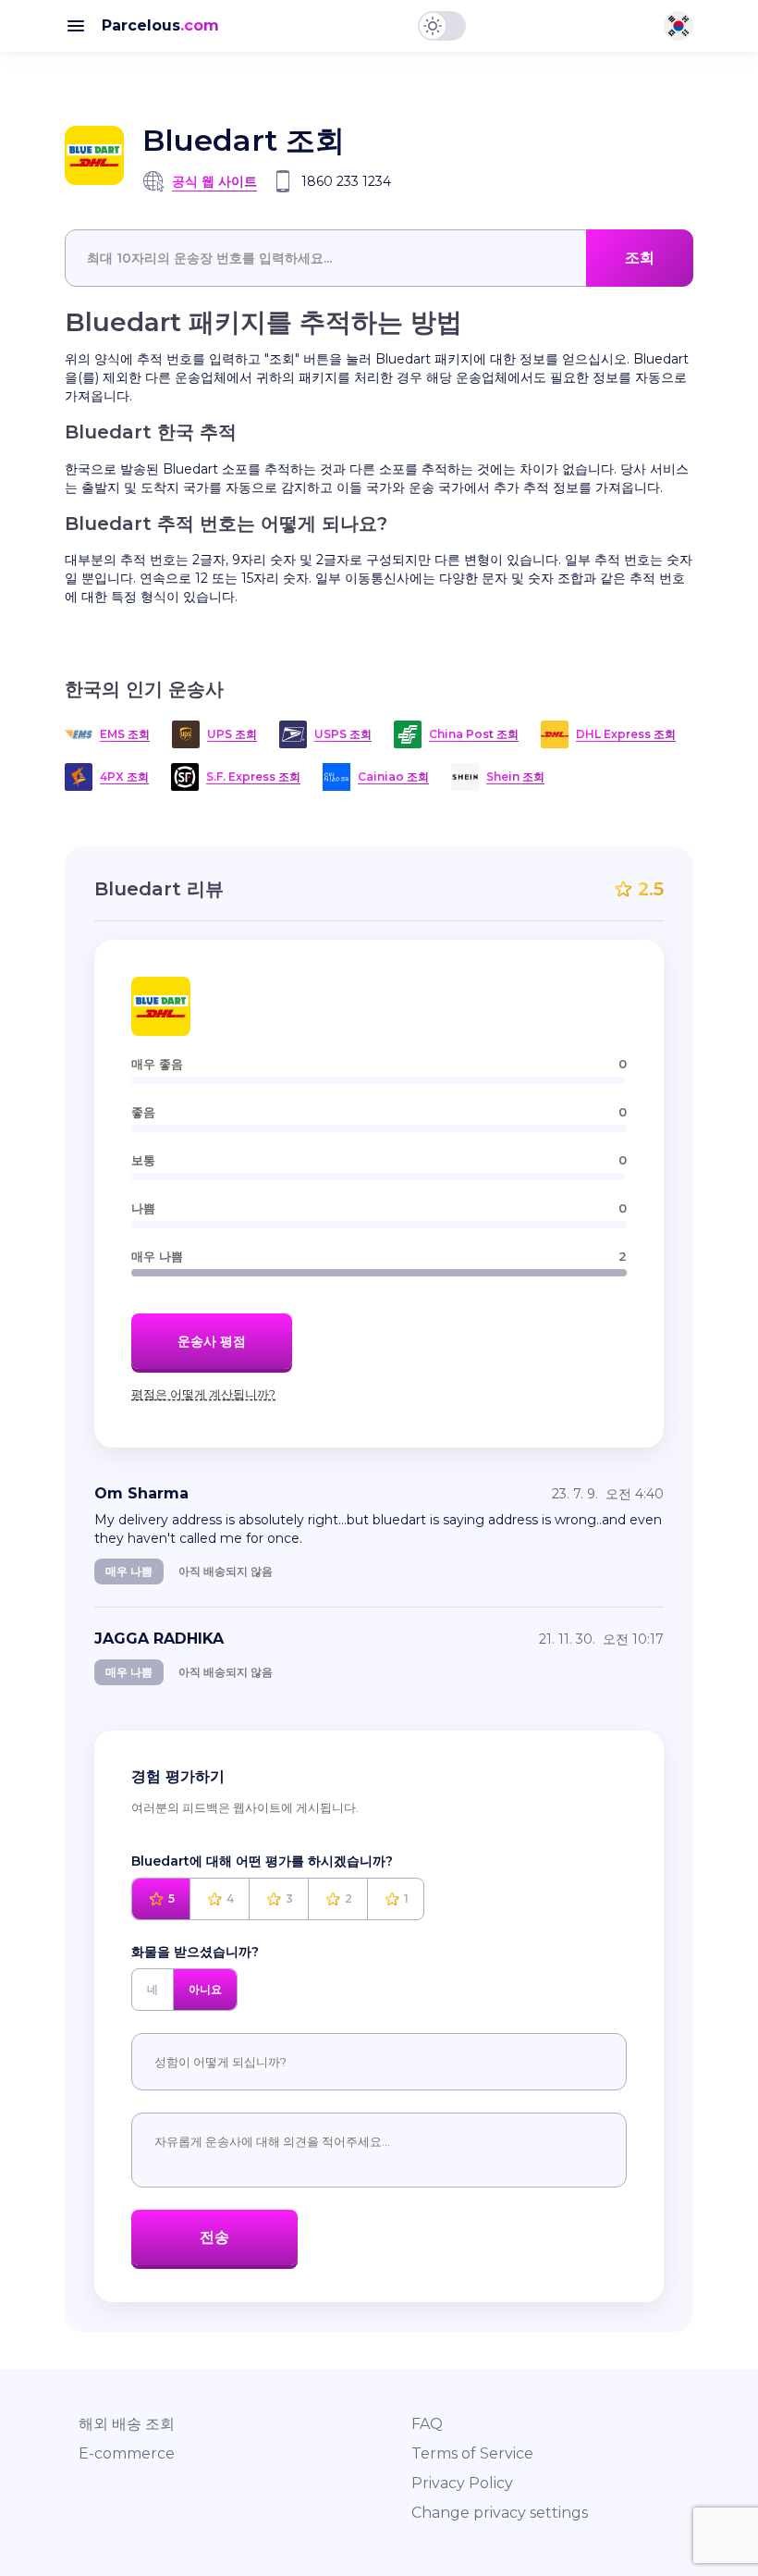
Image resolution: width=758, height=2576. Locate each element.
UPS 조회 (232, 734)
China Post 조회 (474, 734)
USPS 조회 (343, 734)
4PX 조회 (124, 776)
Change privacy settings (500, 2513)
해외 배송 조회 (127, 2424)
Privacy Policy (462, 2483)
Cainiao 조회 (393, 776)
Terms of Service (472, 2453)
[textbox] (379, 258)
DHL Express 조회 (626, 734)
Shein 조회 (515, 776)
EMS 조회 (125, 734)
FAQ (427, 2424)
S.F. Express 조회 (253, 776)
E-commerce (127, 2453)
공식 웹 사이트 (214, 181)
